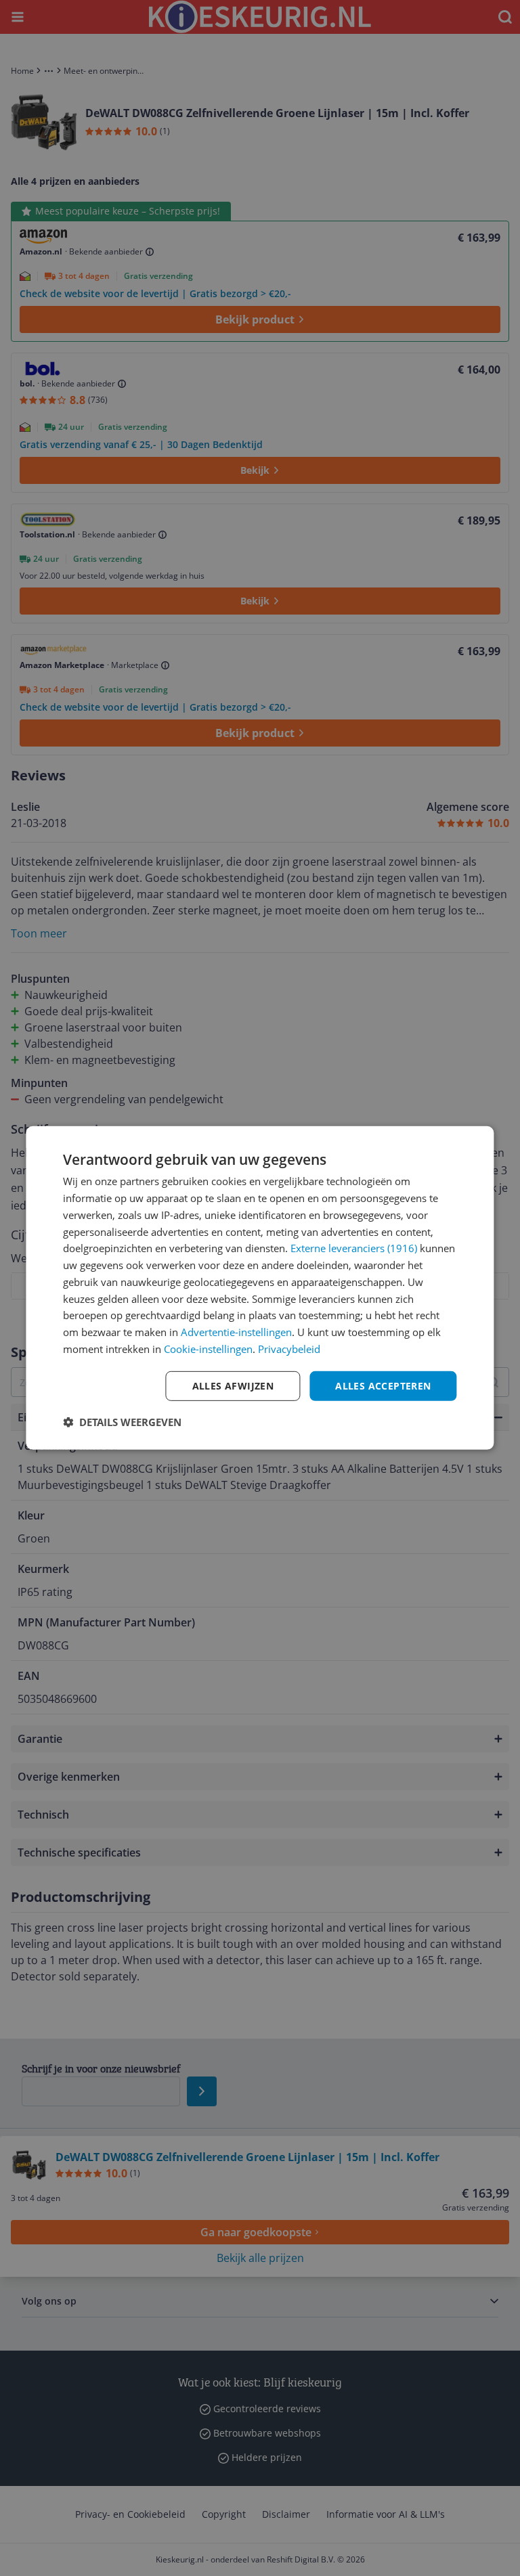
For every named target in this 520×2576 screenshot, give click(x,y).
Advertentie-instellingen (236, 1332)
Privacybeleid (289, 1349)
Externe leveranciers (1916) (354, 1248)
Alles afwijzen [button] (233, 1385)
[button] (122, 1422)
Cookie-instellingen (208, 1349)
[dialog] (260, 1288)
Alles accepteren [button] (383, 1385)
